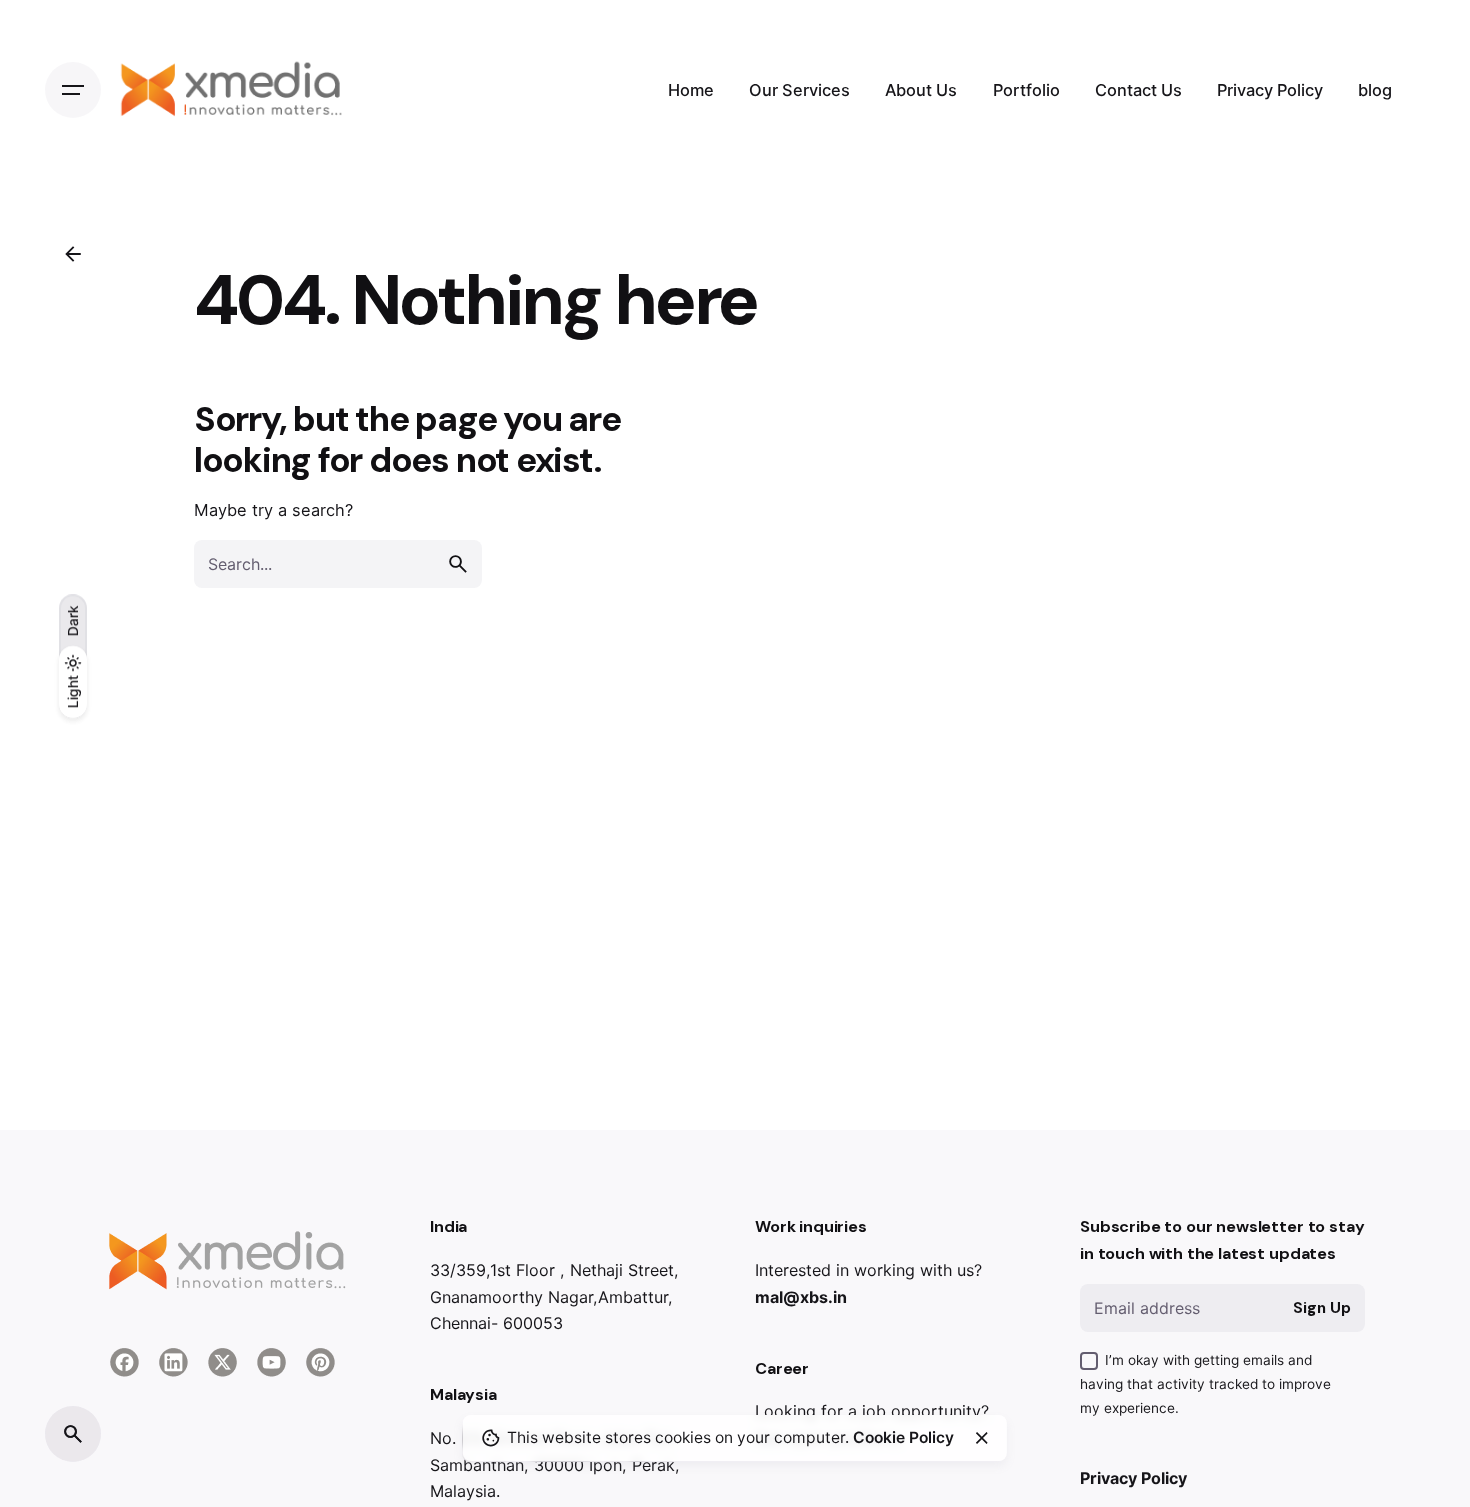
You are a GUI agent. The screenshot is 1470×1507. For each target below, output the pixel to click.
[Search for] (338, 564)
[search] (458, 564)
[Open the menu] (73, 90)
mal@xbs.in (801, 1297)
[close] (982, 1438)
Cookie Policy (903, 1437)
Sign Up (1322, 1308)
